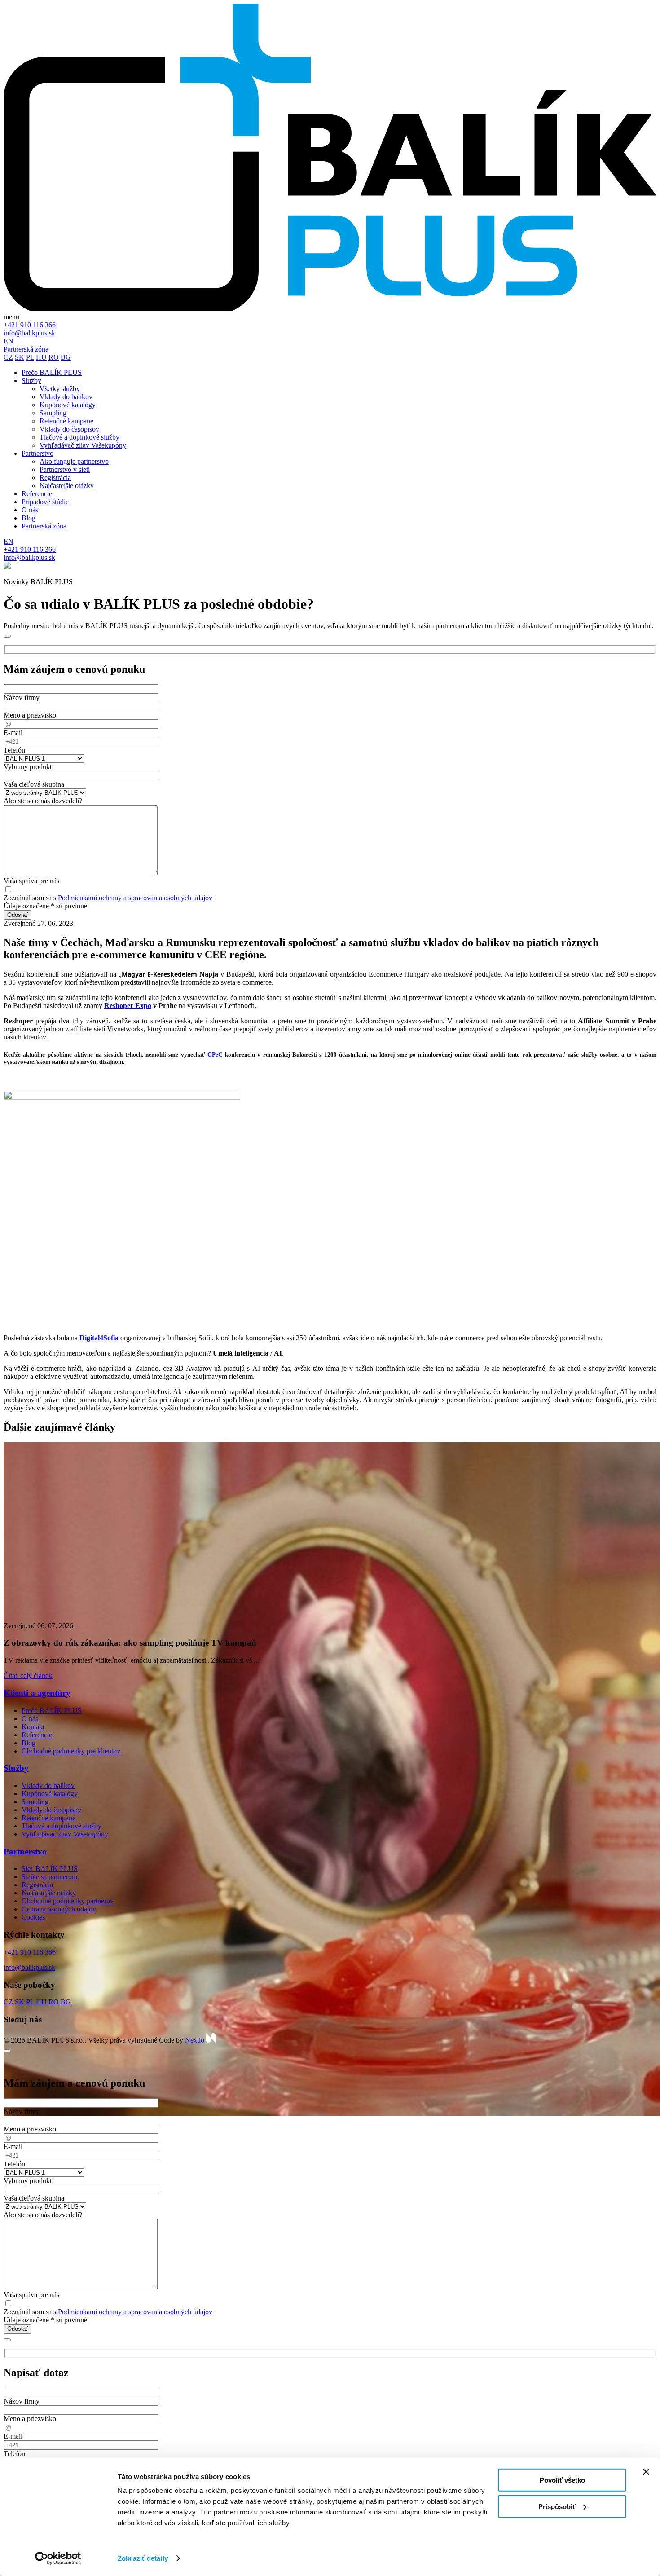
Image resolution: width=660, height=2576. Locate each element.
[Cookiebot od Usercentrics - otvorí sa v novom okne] (58, 2558)
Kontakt (33, 1727)
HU (41, 357)
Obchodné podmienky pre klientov (71, 1751)
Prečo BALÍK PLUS (52, 1711)
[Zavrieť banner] (646, 2472)
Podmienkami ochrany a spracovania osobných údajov (135, 898)
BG (66, 357)
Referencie (37, 1735)
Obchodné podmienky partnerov (68, 1901)
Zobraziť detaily (143, 2558)
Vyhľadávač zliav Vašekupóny (65, 1834)
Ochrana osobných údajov (59, 1909)
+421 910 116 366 (30, 325)
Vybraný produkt (28, 767)
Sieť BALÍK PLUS (50, 1869)
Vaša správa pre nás (31, 881)
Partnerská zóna (26, 349)
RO (54, 357)
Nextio (196, 2040)
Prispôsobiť (557, 2506)
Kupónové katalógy (50, 1794)
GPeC (215, 1055)
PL (30, 357)
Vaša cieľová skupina (34, 784)
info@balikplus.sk (29, 333)
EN (9, 341)
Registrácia (37, 1885)
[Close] (7, 636)
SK (20, 357)
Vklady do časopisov (51, 1810)
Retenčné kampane (48, 1818)
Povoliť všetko (562, 2480)
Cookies (33, 1917)
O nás (30, 1719)
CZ (8, 357)
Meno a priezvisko (30, 715)
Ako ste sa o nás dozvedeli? (43, 801)
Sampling (35, 1802)
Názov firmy (22, 698)
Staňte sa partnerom (49, 1877)
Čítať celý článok (28, 1676)
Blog (29, 1743)
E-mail (13, 733)
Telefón (14, 750)
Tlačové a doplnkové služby (62, 1826)
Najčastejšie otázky (49, 1893)
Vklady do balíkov (48, 1786)
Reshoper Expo (128, 1006)
